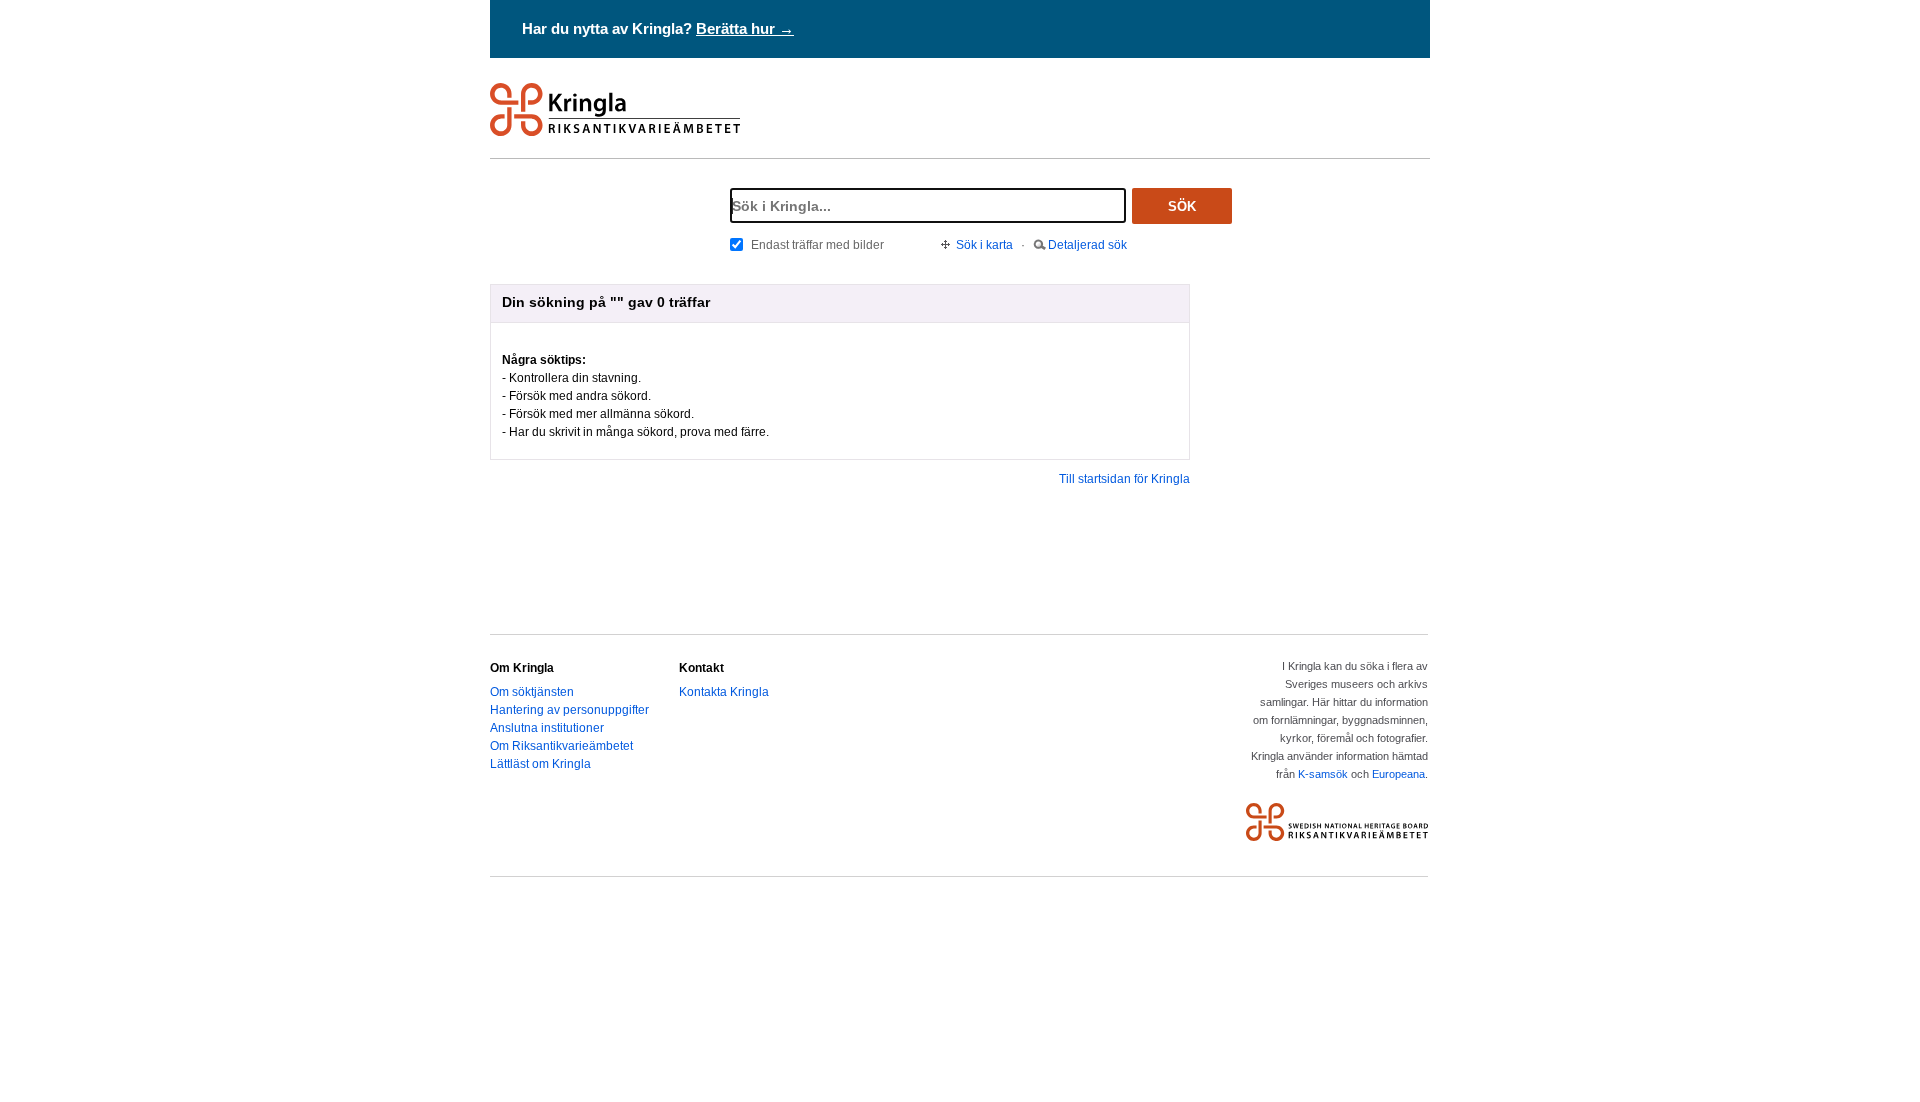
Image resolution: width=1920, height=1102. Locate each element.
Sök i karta (984, 245)
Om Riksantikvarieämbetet (561, 746)
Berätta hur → (745, 28)
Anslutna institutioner (547, 728)
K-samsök (1323, 774)
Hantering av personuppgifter (569, 710)
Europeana (1398, 774)
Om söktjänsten (532, 692)
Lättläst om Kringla (540, 764)
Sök (1182, 206)
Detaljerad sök (1087, 245)
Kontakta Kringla (724, 692)
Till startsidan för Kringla (1124, 479)
